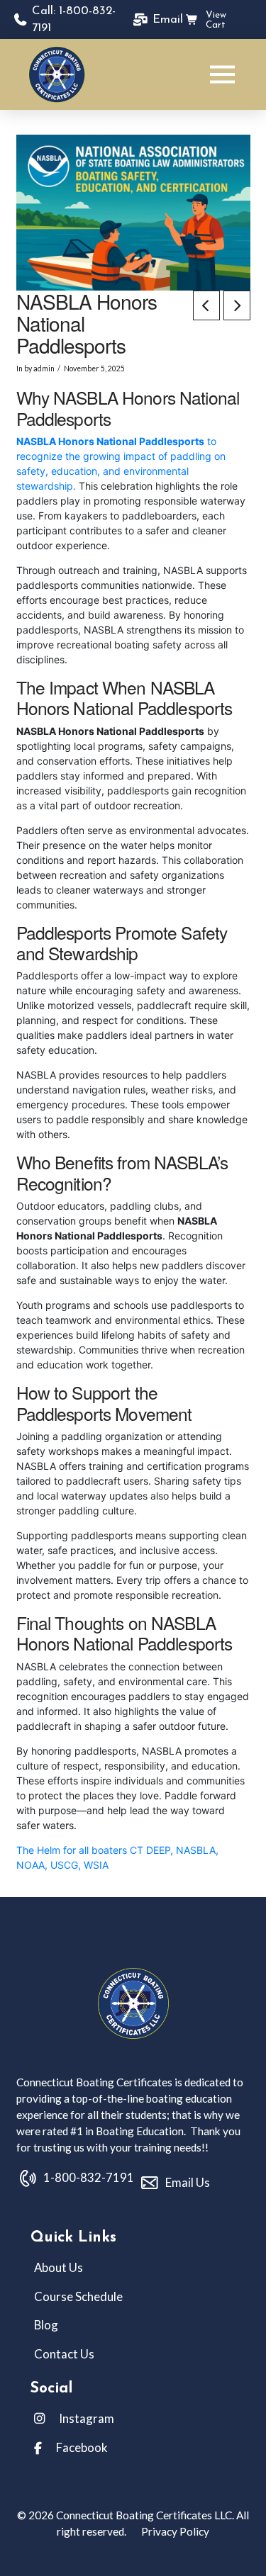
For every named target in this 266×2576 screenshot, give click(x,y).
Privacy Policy (174, 2531)
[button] (223, 74)
